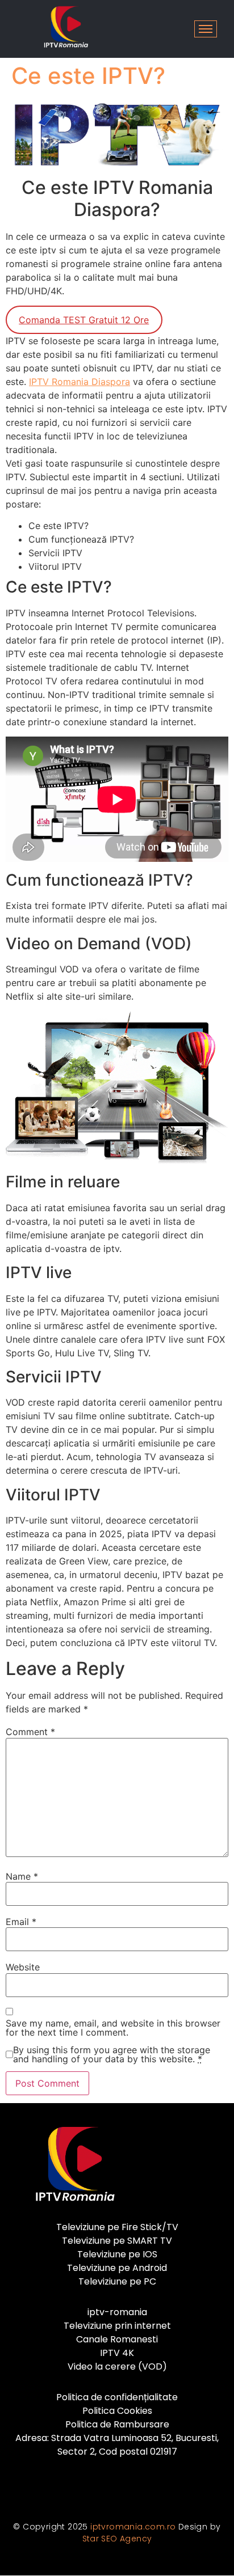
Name (22, 1876)
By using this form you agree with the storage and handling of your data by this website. (112, 2054)
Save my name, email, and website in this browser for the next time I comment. (113, 2028)
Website (23, 1967)
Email (21, 1922)
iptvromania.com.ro (133, 2527)
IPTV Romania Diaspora (80, 382)
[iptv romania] (64, 27)
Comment (30, 1732)
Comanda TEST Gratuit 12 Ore (84, 320)
